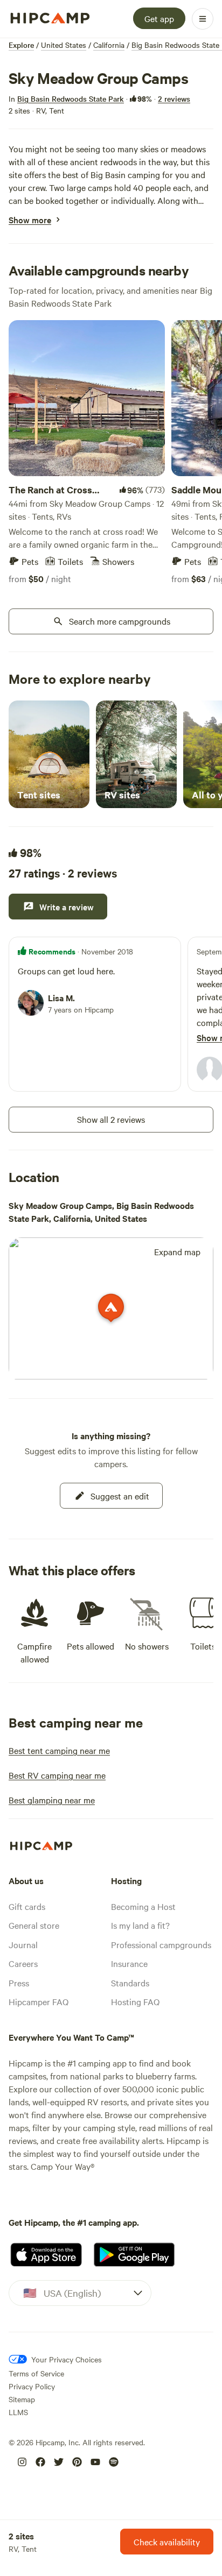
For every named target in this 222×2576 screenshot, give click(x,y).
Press (19, 1983)
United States (64, 45)
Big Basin (108, 174)
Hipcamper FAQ (39, 2001)
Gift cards (27, 1906)
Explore (21, 45)
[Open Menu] (203, 19)
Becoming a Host (143, 1906)
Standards (130, 1983)
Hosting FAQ (135, 2001)
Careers (23, 1963)
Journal (23, 1944)
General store (34, 1925)
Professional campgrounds (161, 1944)
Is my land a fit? (140, 1925)
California (109, 45)
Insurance (129, 1963)
